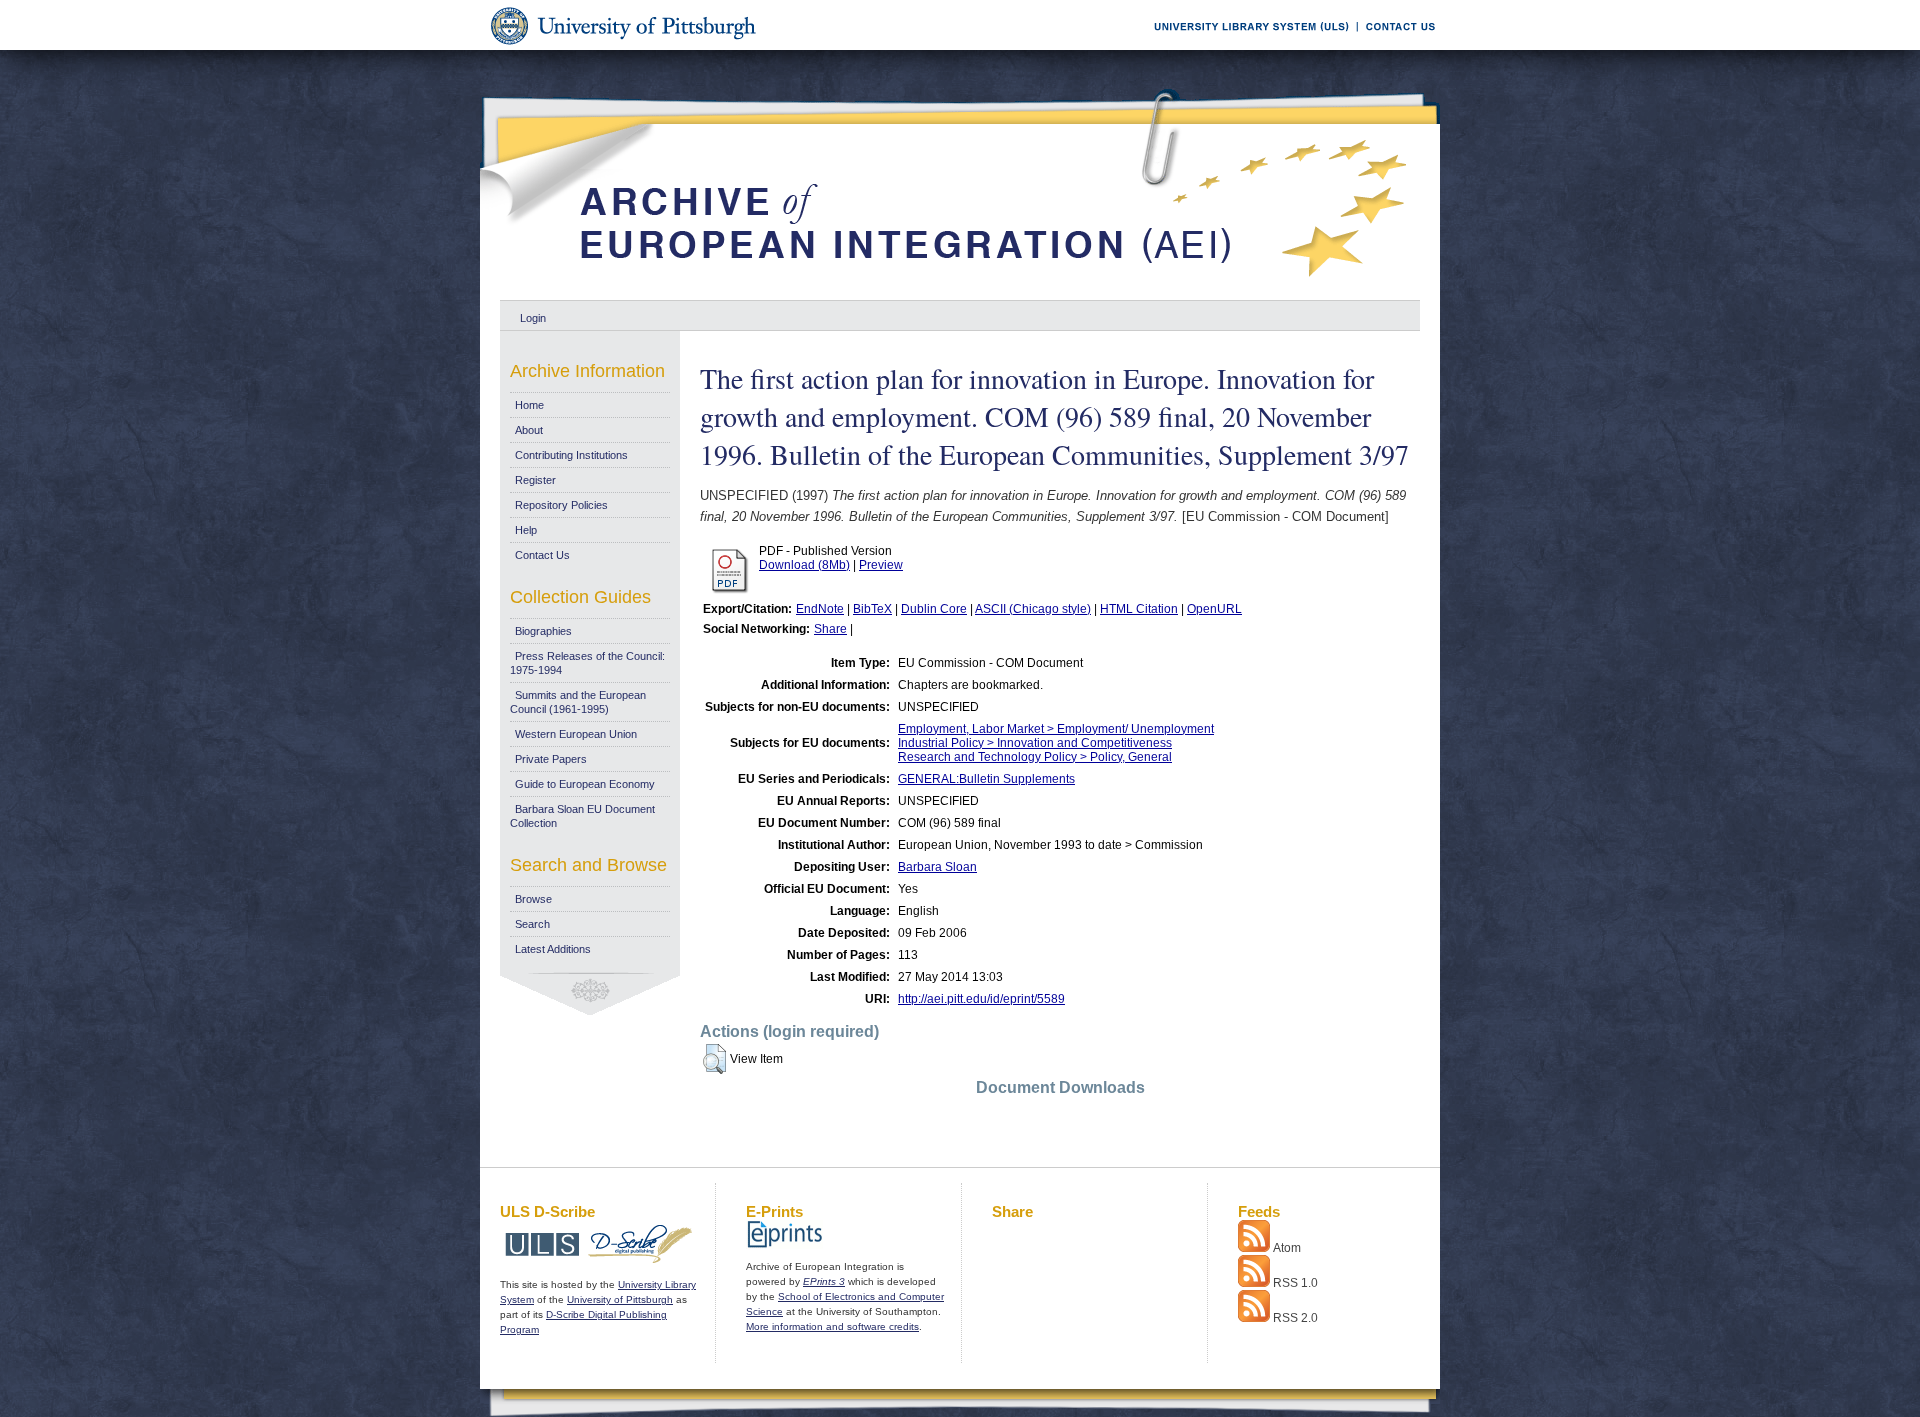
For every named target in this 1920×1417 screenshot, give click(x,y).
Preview (881, 565)
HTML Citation (1139, 609)
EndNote (820, 609)
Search (532, 924)
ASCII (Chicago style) (1033, 609)
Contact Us (542, 555)
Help (526, 530)
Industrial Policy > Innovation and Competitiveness (1035, 743)
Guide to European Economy (585, 784)
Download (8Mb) (804, 565)
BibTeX (872, 609)
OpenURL (1214, 609)
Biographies (543, 631)
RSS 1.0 (1295, 1283)
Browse (533, 899)
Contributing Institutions (571, 455)
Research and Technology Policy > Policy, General (1035, 757)
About (529, 430)
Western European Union (576, 734)
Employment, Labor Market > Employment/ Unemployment (1056, 729)
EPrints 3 (824, 1281)
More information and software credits (832, 1326)
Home (529, 405)
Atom (1287, 1248)
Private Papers (551, 759)
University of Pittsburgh (620, 1299)
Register (535, 480)
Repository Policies (561, 505)
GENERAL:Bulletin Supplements (986, 779)
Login (533, 318)
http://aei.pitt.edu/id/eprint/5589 (981, 999)
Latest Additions (553, 949)
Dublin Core (934, 609)
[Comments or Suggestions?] (1396, 46)
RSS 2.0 (1295, 1318)
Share (830, 629)
